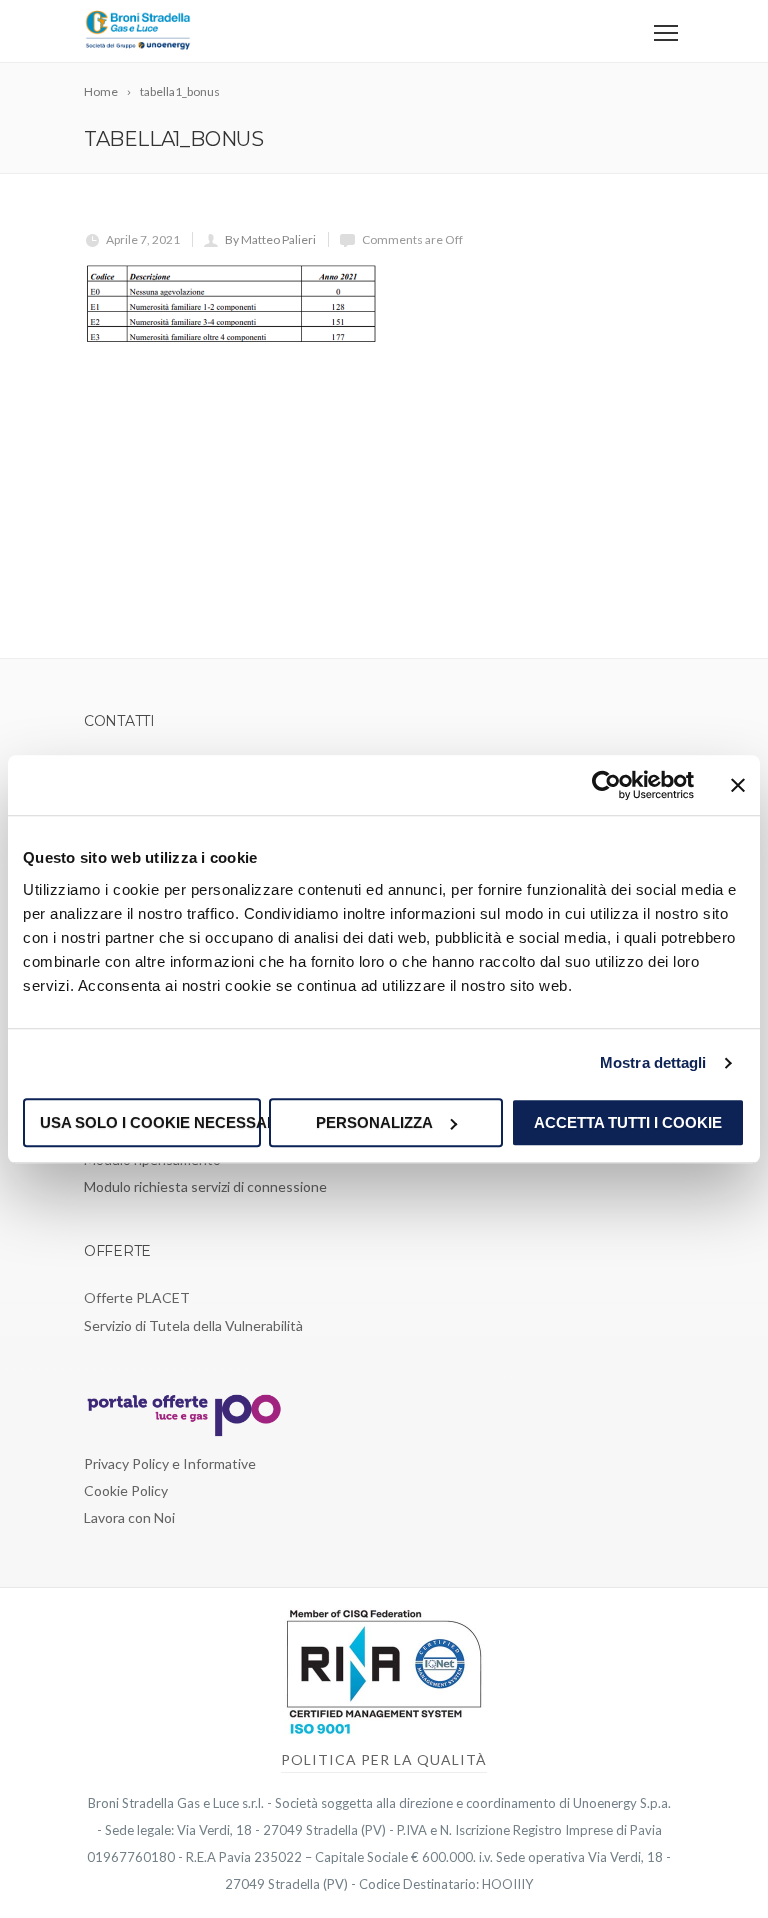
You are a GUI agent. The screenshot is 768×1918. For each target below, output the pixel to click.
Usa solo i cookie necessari (150, 1122)
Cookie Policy (126, 1490)
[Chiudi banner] (738, 785)
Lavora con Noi (129, 1517)
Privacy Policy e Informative (170, 1463)
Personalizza (374, 1122)
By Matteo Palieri (270, 239)
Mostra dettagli (653, 1062)
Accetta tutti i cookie (628, 1122)
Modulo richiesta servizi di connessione (205, 1186)
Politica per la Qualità (384, 1759)
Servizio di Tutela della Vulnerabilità (193, 1325)
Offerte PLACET (137, 1297)
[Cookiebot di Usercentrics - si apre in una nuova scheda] (606, 785)
